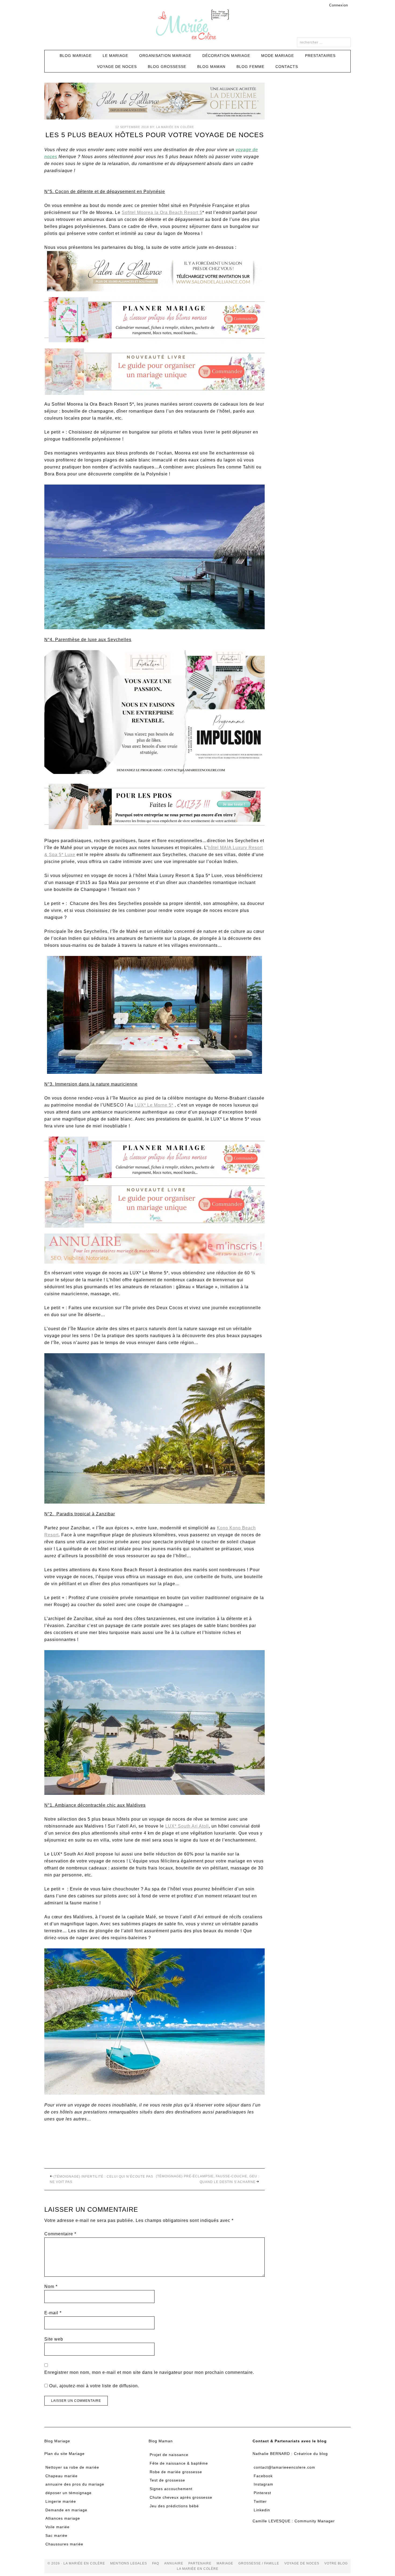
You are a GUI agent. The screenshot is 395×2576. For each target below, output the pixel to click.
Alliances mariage (63, 2518)
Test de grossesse (167, 2480)
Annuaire (174, 2563)
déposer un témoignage (69, 2493)
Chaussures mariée (64, 2544)
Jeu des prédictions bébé (174, 2506)
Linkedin (262, 2510)
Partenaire (200, 2563)
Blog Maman (161, 2441)
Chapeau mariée (62, 2476)
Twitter (260, 2501)
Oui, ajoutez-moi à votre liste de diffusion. (94, 2386)
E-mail (53, 2313)
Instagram (263, 2484)
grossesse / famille (259, 2563)
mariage (225, 2563)
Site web (54, 2339)
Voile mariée (58, 2527)
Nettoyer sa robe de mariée (72, 2467)
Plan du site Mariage (64, 2454)
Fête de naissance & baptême (179, 2463)
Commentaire (60, 2234)
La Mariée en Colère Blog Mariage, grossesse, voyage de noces (198, 26)
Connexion (339, 5)
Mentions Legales (129, 2563)
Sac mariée (56, 2535)
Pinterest (262, 2493)
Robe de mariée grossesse (176, 2472)
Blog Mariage (57, 2441)
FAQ (156, 2563)
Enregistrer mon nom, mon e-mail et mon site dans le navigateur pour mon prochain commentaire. (149, 2372)
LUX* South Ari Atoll (187, 1826)
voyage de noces (302, 2563)
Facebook (263, 2476)
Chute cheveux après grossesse (181, 2497)
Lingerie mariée (61, 2501)
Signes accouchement (171, 2489)
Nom (51, 2286)
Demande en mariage (66, 2510)
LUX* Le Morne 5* (154, 1105)
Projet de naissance (169, 2455)
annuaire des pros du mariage (75, 2484)
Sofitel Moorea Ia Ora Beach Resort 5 (162, 212)
